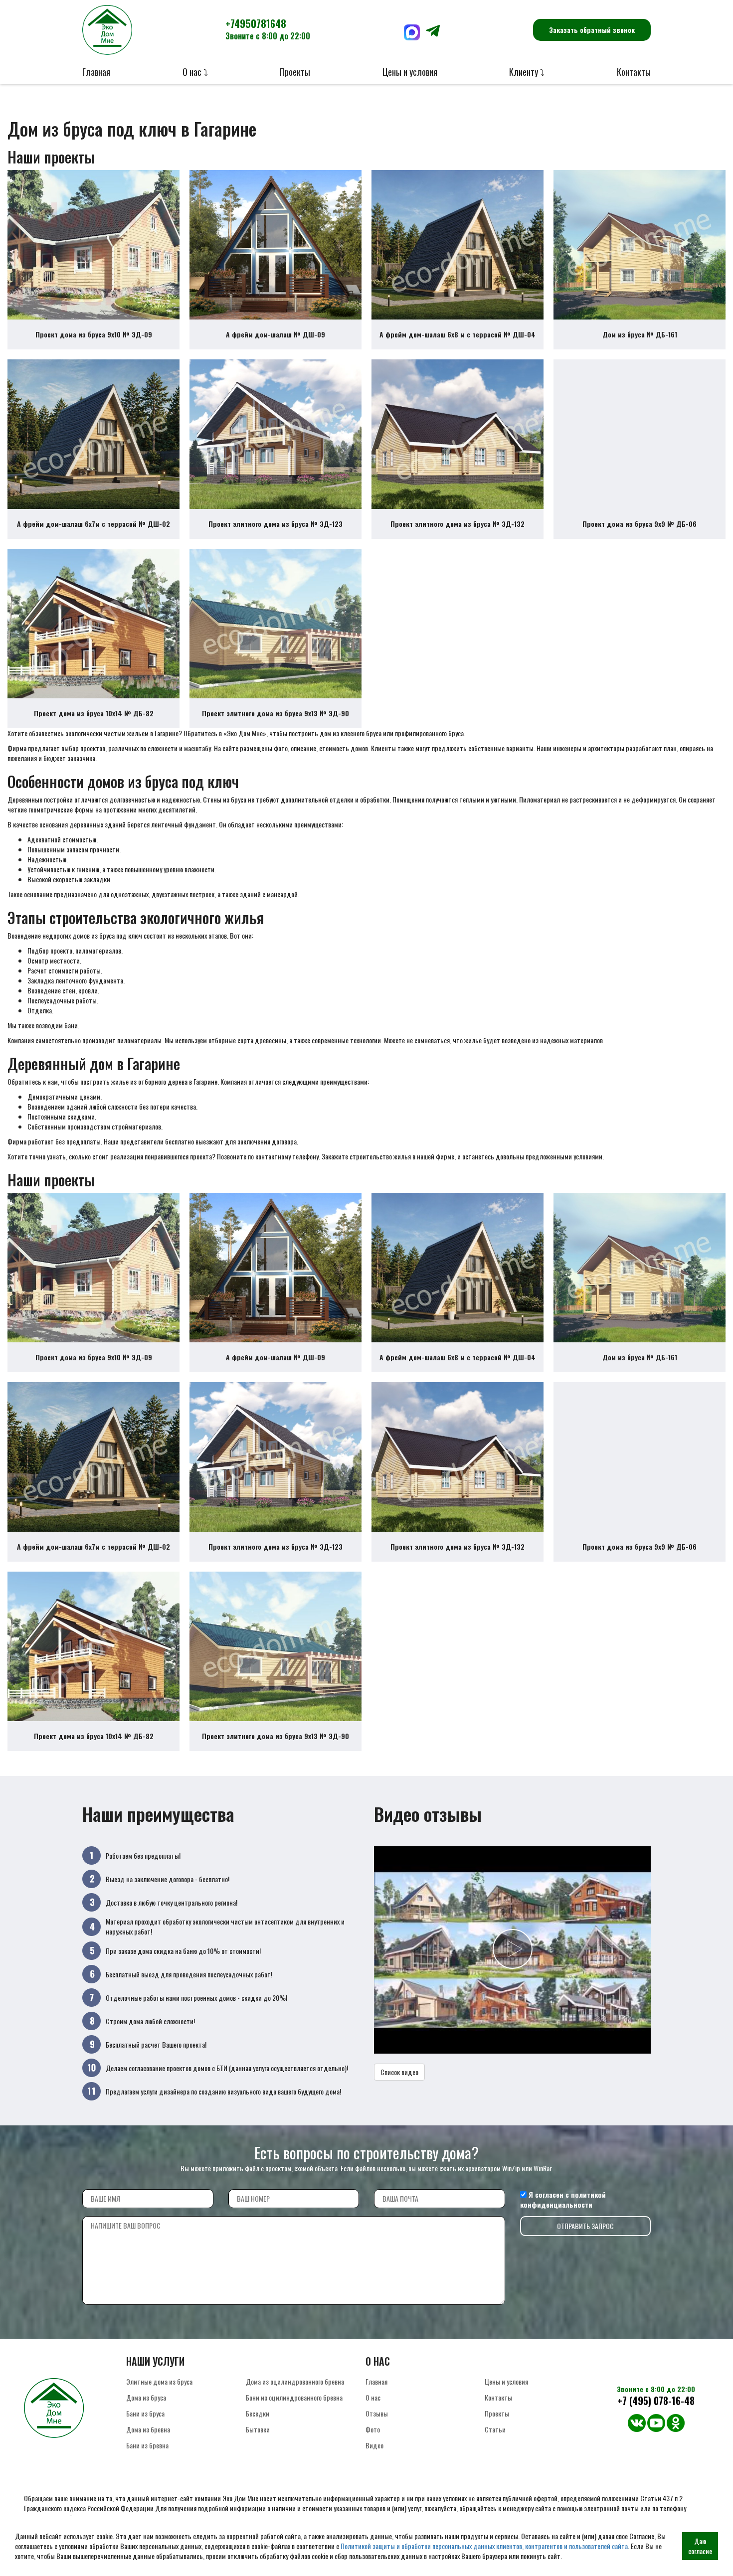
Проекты (295, 72)
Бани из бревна (147, 2445)
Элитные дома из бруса (159, 2381)
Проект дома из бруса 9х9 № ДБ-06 (640, 524)
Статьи (495, 2429)
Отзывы (377, 2413)
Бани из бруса (145, 2413)
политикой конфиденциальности (563, 2199)
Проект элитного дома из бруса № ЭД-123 (275, 524)
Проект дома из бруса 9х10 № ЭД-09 (94, 334)
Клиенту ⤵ (527, 72)
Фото (373, 2429)
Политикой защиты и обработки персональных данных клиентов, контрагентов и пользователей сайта (484, 2546)
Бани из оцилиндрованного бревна (294, 2397)
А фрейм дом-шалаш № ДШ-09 (275, 334)
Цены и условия (410, 72)
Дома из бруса (146, 2397)
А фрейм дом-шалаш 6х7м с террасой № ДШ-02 (93, 524)
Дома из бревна (148, 2429)
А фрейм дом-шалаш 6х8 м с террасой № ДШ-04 (458, 334)
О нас (373, 2397)
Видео (374, 2445)
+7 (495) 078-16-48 (656, 2401)
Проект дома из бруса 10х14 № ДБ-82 (94, 713)
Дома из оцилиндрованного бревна (295, 2381)
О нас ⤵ (195, 72)
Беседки (258, 2413)
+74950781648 (268, 29)
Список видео (399, 2072)
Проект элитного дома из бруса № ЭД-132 (458, 524)
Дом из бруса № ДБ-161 (640, 334)
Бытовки (258, 2429)
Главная (96, 72)
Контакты (634, 72)
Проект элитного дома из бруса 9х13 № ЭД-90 (275, 713)
